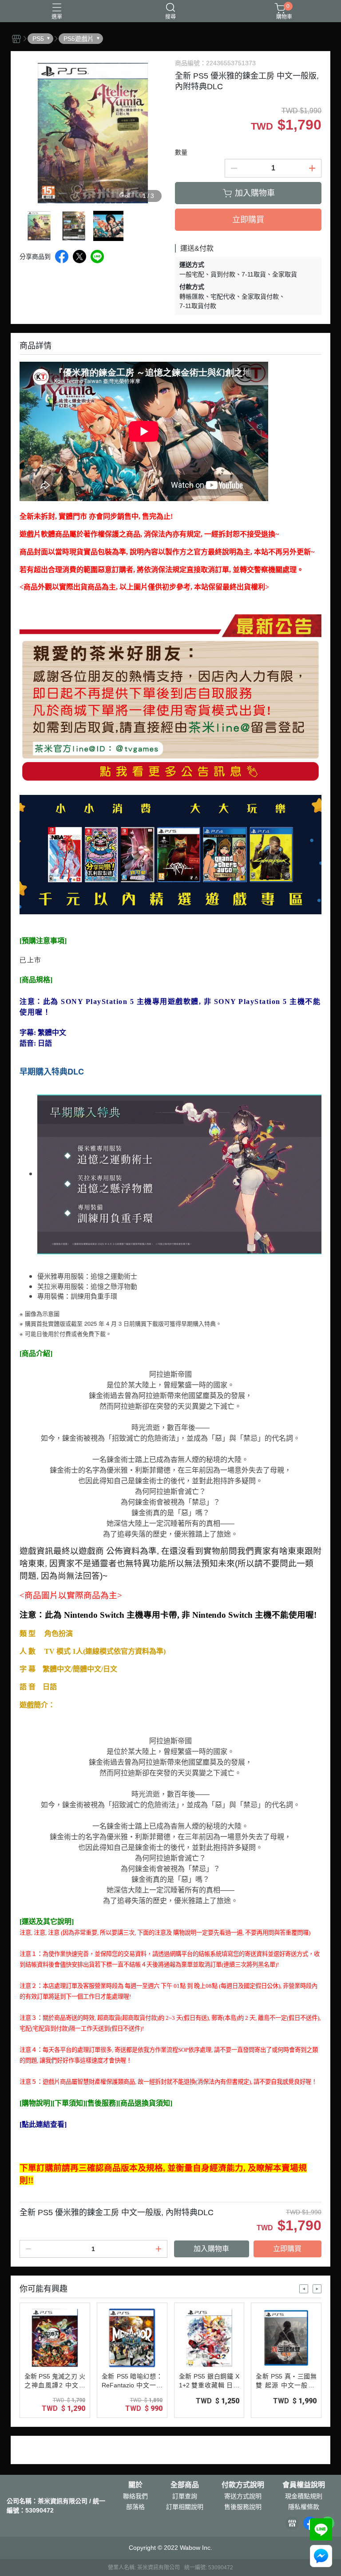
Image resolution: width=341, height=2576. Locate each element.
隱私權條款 (304, 2507)
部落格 (135, 2507)
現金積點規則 (304, 2496)
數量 (181, 152)
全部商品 (185, 2485)
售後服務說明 (243, 2507)
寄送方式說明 (243, 2496)
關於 (135, 2485)
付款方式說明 (243, 2485)
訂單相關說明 (185, 2507)
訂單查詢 (185, 2496)
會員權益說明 (304, 2485)
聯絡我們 (135, 2496)
